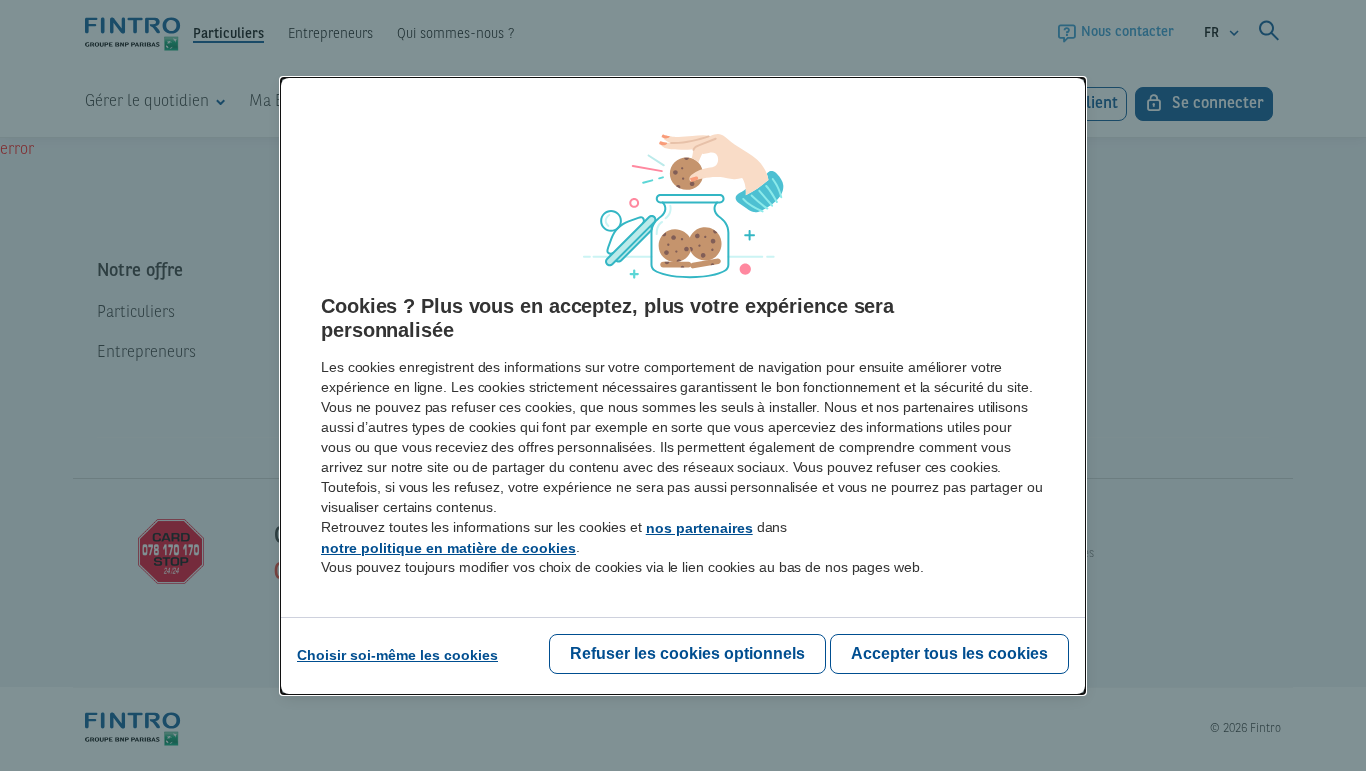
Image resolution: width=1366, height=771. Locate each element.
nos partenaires (699, 528)
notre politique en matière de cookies (448, 548)
